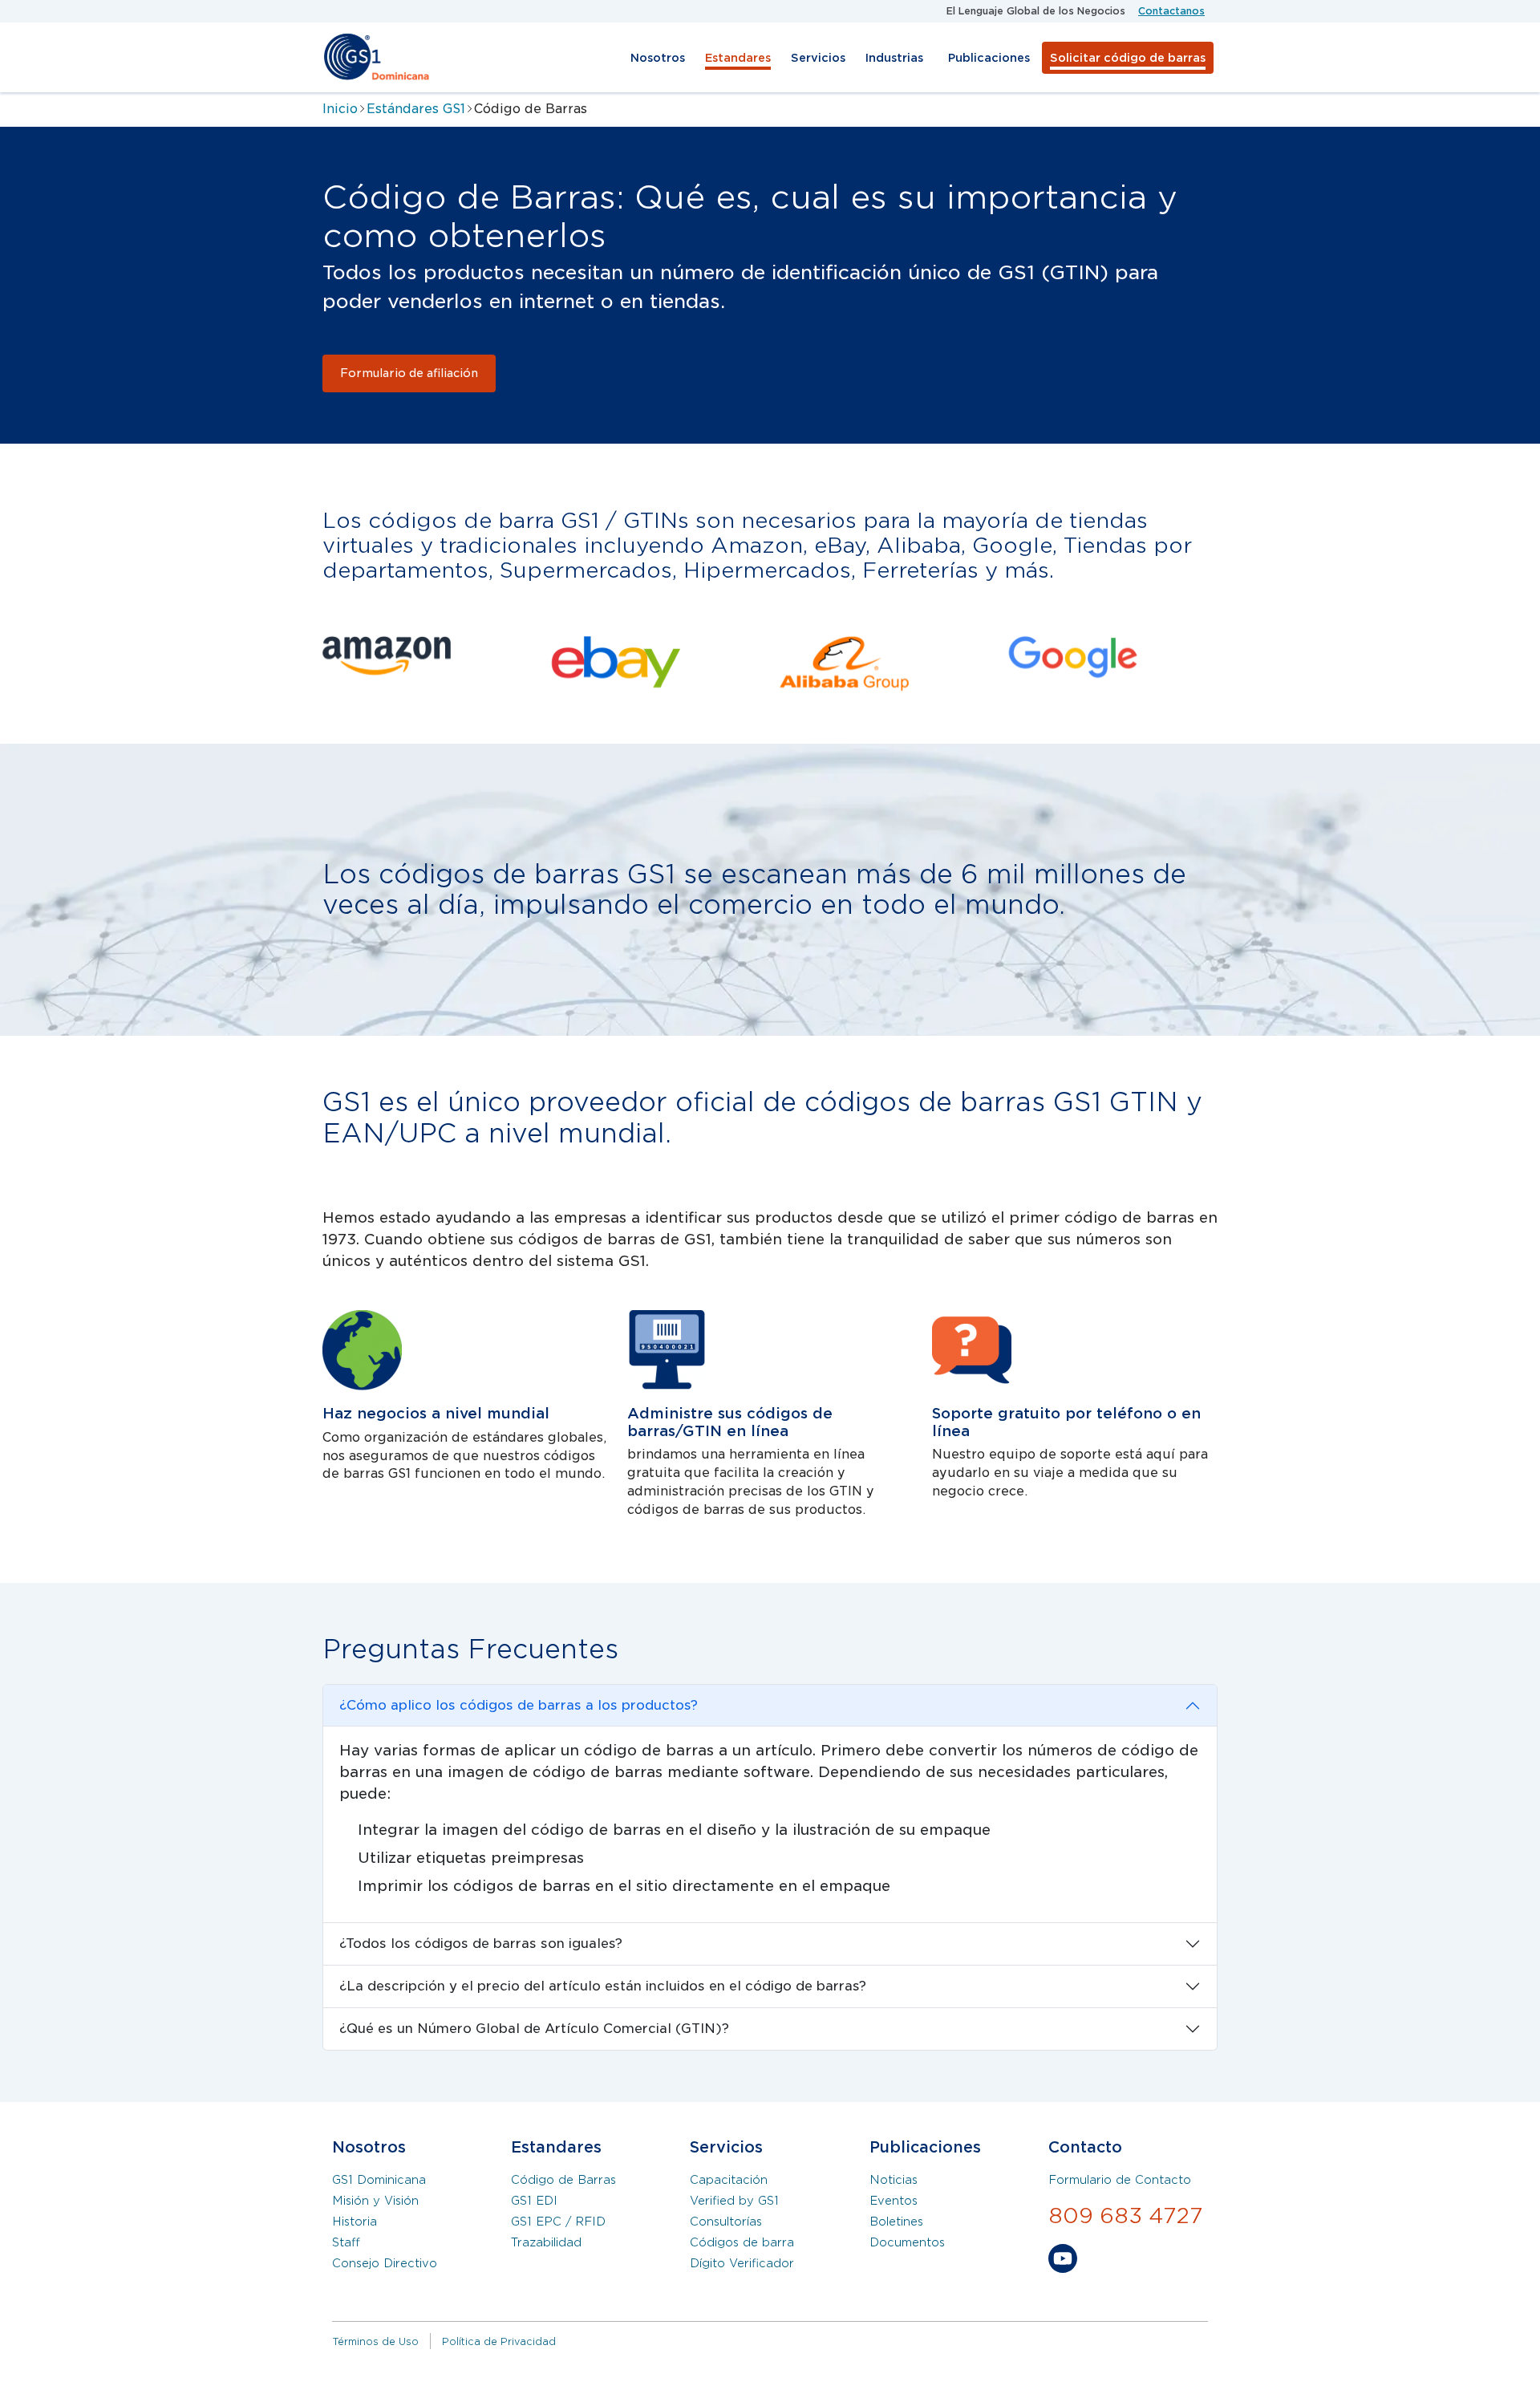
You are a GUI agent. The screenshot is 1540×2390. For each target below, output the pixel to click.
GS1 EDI (534, 2201)
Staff (346, 2242)
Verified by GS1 (734, 2201)
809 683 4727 (1126, 2216)
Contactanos (1171, 11)
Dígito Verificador (742, 2263)
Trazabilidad (546, 2242)
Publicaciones (989, 58)
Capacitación (729, 2180)
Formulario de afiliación (409, 373)
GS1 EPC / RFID (558, 2222)
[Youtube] (1063, 2262)
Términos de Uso (375, 2341)
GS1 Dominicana (379, 2180)
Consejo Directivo (385, 2263)
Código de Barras (563, 2180)
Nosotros (658, 58)
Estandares (738, 58)
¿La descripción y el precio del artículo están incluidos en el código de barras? (603, 1986)
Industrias (894, 58)
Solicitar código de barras (1128, 58)
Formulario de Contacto (1120, 2180)
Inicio (340, 109)
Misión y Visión (375, 2201)
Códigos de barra (742, 2242)
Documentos (907, 2242)
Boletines (896, 2222)
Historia (355, 2222)
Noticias (894, 2180)
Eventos (894, 2201)
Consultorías (726, 2222)
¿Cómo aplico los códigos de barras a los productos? (519, 1705)
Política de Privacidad (499, 2341)
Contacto (1085, 2147)
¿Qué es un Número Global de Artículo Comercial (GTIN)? (534, 2029)
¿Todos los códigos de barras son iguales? (481, 1944)
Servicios (818, 58)
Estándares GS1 (416, 109)
